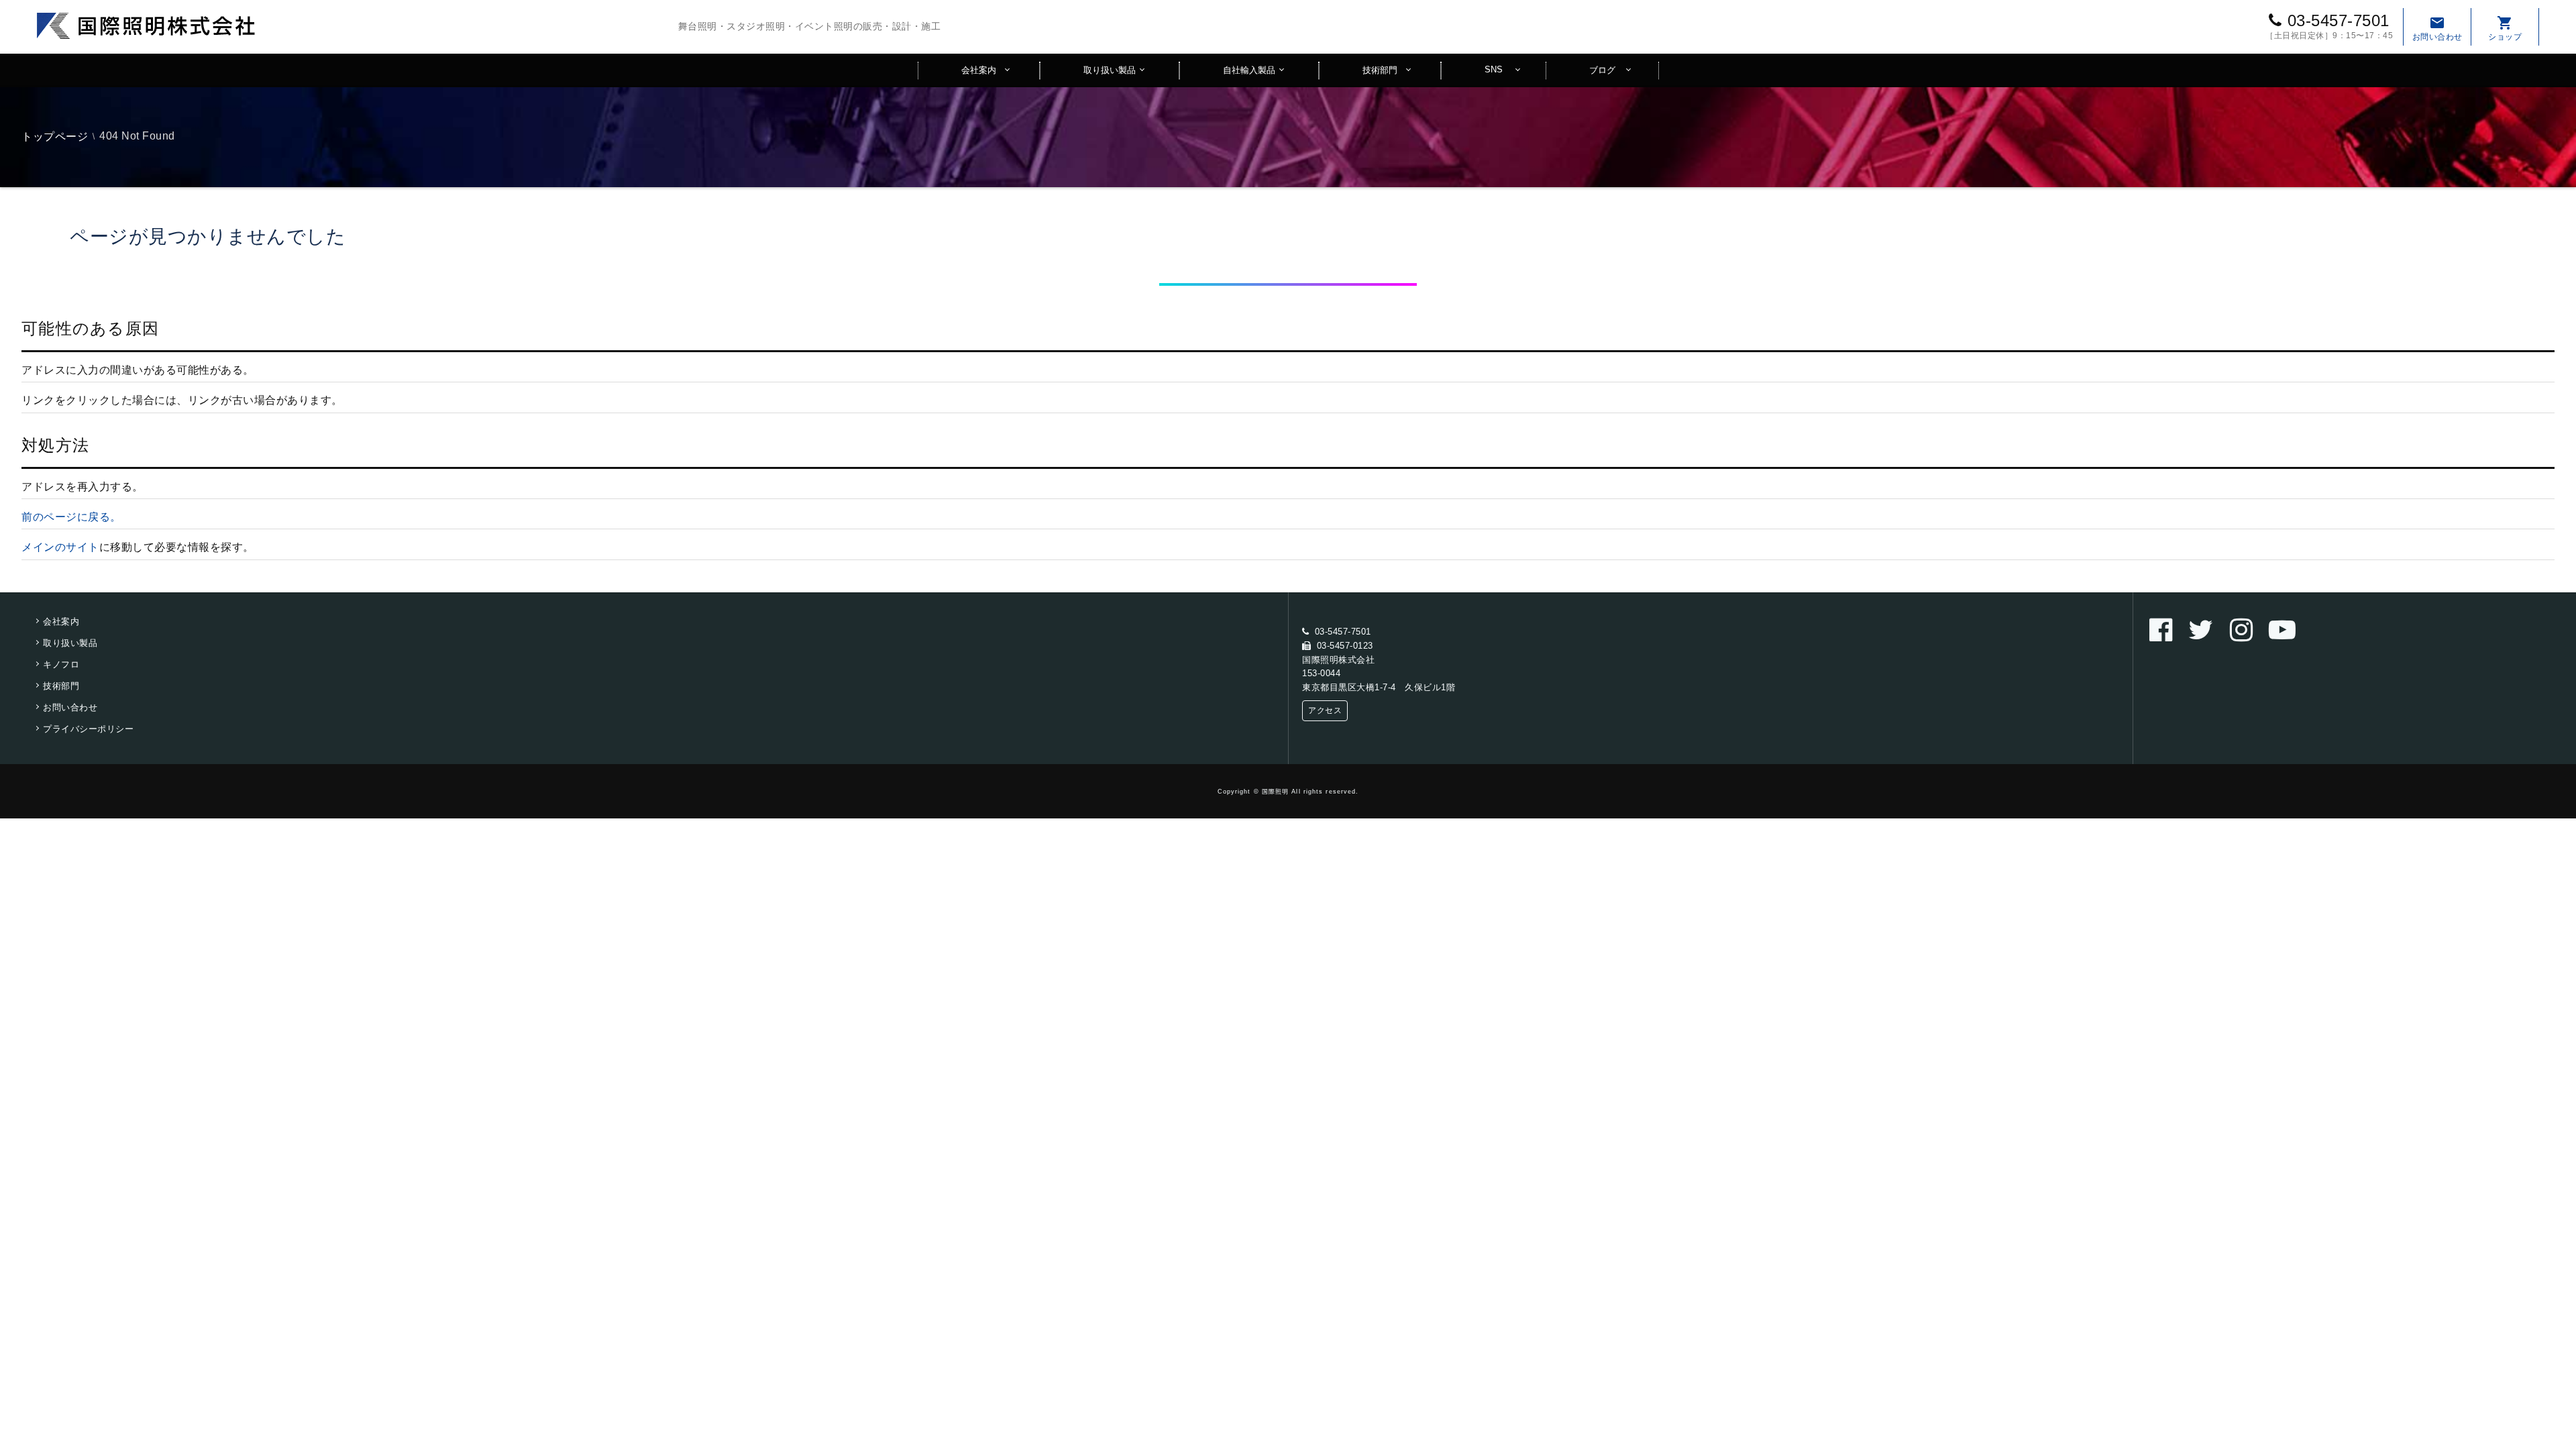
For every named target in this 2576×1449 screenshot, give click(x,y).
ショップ (2505, 28)
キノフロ (61, 664)
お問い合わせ (2437, 28)
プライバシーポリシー (88, 729)
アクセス (1325, 710)
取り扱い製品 (1110, 70)
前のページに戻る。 (71, 517)
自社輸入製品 (1249, 70)
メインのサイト (60, 547)
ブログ (1602, 70)
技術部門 (1380, 70)
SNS (1494, 69)
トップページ (55, 137)
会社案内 (979, 70)
